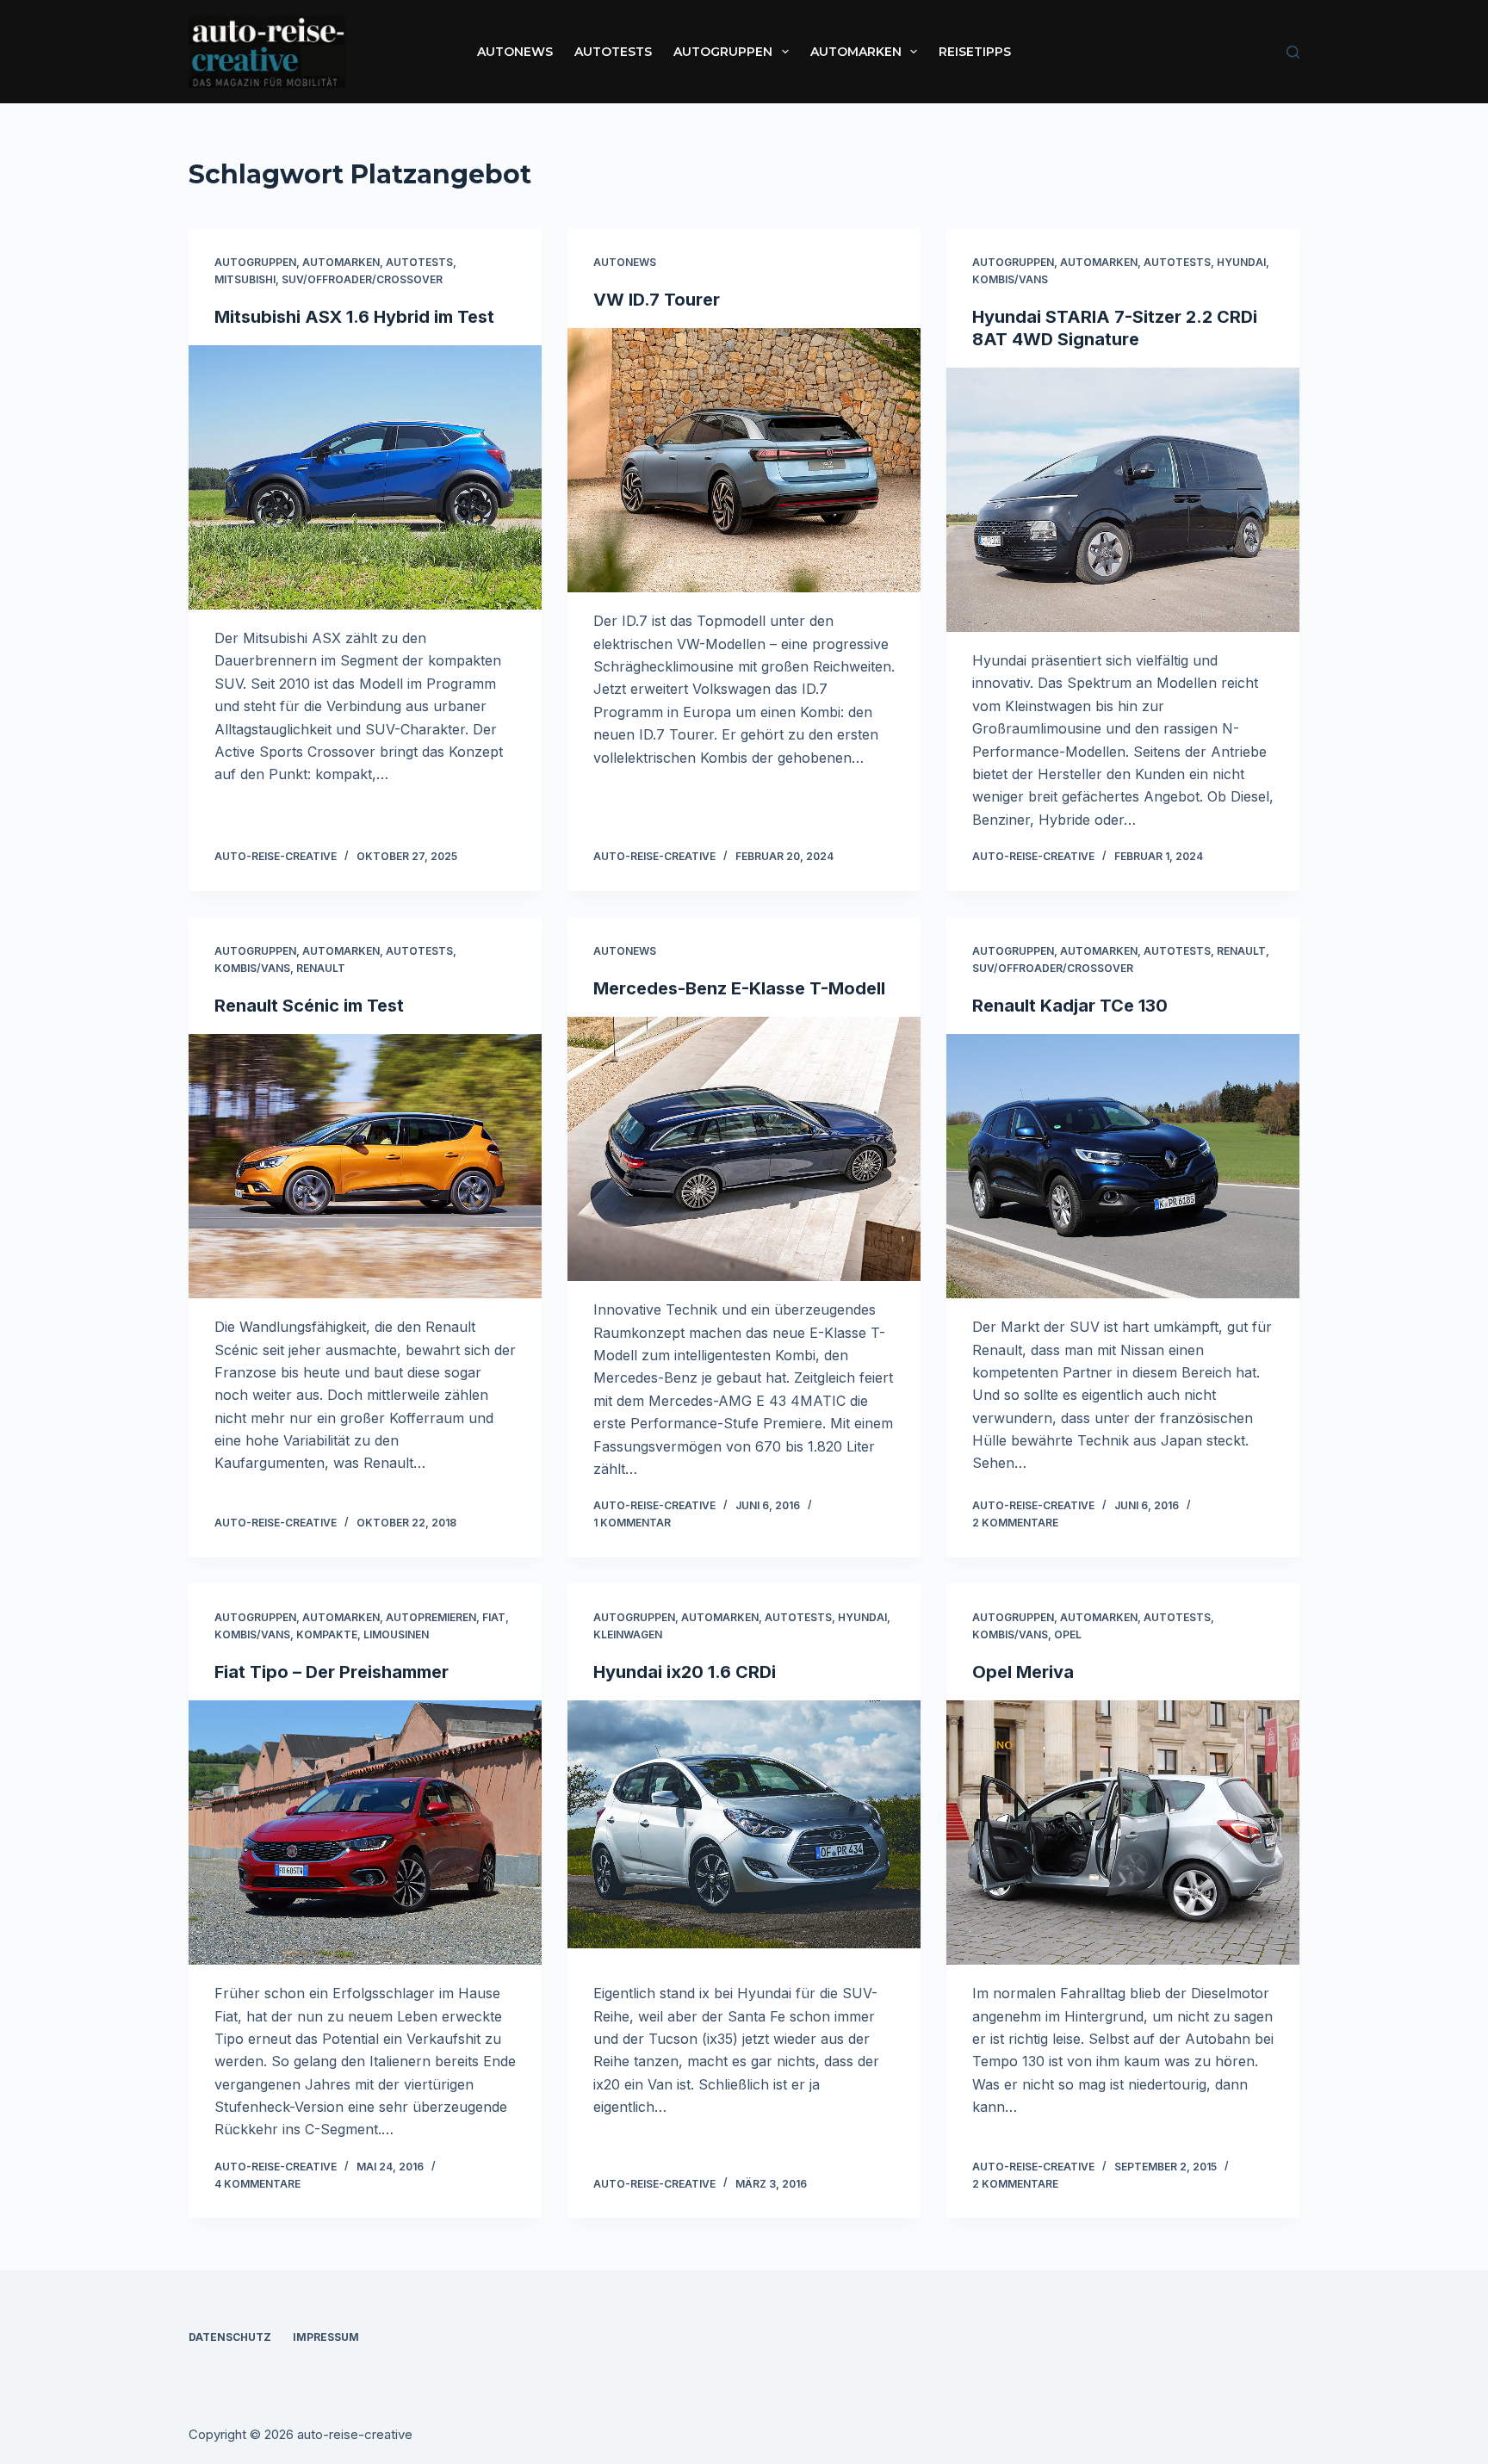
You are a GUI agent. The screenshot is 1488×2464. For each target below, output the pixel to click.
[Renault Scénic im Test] (365, 1167)
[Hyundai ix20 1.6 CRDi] (744, 1833)
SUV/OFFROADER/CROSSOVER (362, 279)
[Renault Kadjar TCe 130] (1123, 1167)
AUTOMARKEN (856, 52)
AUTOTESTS (613, 52)
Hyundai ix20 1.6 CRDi (685, 1672)
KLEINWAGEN (628, 1634)
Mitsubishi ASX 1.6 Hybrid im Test (354, 317)
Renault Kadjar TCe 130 (1070, 1006)
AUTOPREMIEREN (431, 1617)
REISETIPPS (975, 52)
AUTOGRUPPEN (723, 52)
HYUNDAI (1241, 262)
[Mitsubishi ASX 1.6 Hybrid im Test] (365, 478)
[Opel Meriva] (1123, 1833)
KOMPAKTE (327, 1634)
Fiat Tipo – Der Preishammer (332, 1672)
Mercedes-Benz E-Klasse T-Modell (739, 988)
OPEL (1068, 1634)
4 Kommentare (257, 2184)
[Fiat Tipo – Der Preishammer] (365, 1833)
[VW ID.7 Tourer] (744, 461)
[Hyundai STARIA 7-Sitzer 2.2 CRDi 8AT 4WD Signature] (1123, 500)
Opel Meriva (1023, 1672)
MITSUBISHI (245, 279)
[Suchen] (1293, 52)
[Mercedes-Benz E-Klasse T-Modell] (744, 1149)
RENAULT (321, 968)
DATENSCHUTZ (230, 2337)
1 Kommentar (632, 1523)
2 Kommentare (1015, 1523)
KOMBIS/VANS (1010, 279)
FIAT (494, 1617)
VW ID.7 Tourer (657, 300)
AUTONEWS (515, 52)
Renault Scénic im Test (309, 1006)
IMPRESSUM (326, 2337)
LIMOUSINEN (396, 1634)
